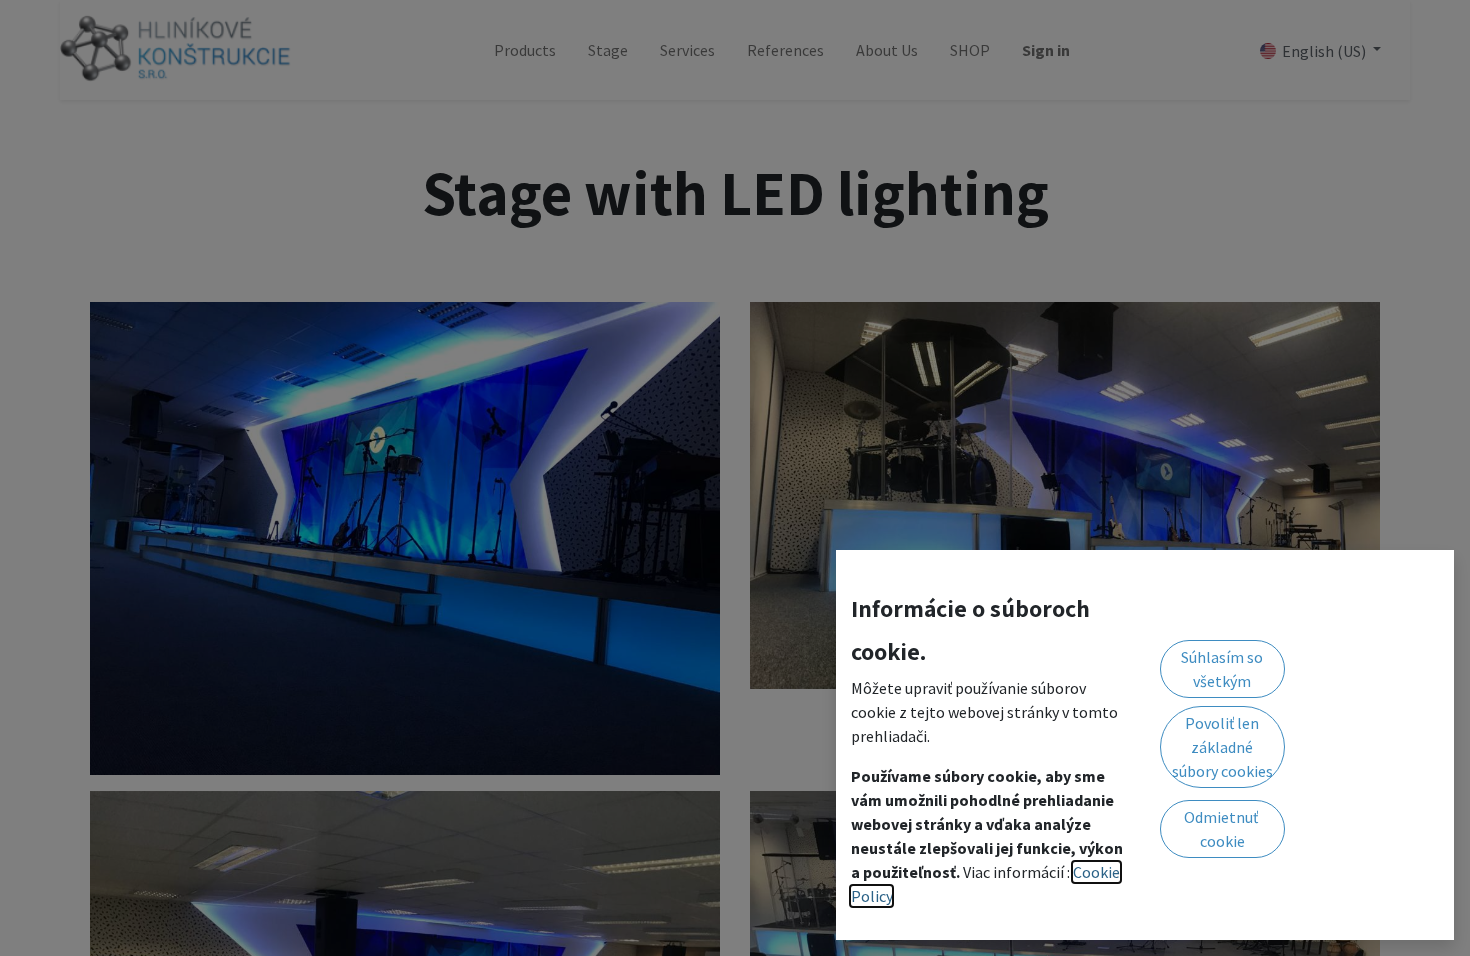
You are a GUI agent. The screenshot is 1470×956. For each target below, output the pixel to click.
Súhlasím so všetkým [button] (1222, 669)
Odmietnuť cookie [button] (1222, 829)
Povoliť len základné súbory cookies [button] (1222, 747)
